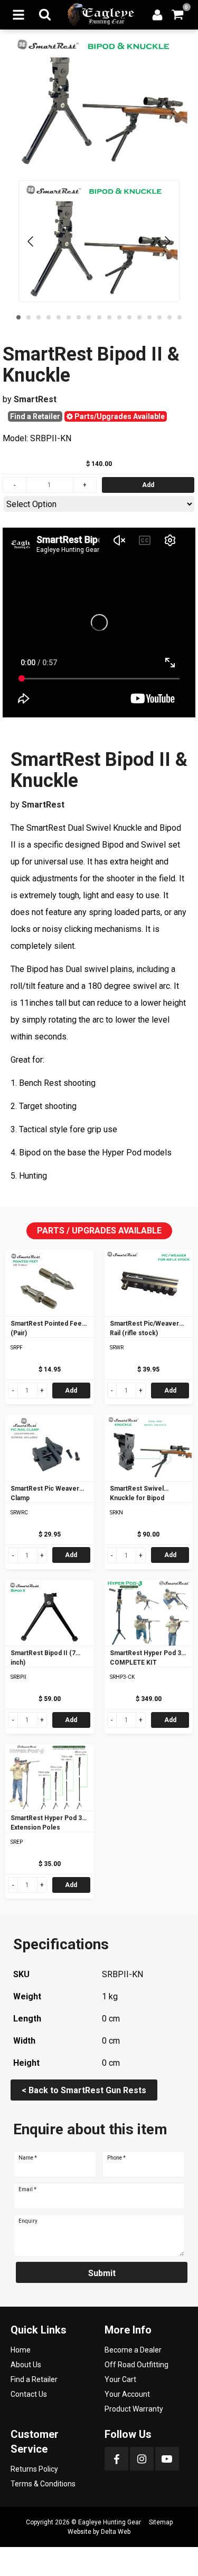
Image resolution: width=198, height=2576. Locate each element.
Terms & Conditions (43, 2484)
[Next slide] (167, 241)
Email (27, 2190)
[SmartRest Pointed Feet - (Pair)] (50, 1283)
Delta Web (116, 2532)
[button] (18, 317)
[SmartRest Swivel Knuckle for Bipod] (149, 1448)
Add (71, 1391)
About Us (26, 2365)
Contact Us (29, 2394)
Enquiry (28, 2221)
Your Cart (120, 2379)
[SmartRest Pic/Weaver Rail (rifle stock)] (149, 1283)
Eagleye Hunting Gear (110, 2522)
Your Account (127, 2394)
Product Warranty (134, 2409)
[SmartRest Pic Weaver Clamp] (50, 1448)
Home (21, 2350)
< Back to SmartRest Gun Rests (84, 2090)
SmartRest (35, 399)
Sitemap (161, 2522)
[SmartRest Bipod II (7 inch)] (50, 1613)
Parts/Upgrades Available (119, 416)
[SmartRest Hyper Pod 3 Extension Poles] (50, 1777)
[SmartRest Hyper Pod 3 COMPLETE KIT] (149, 1613)
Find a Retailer (35, 416)
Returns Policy (34, 2469)
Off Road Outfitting (136, 2365)
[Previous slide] (31, 241)
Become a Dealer (133, 2350)
